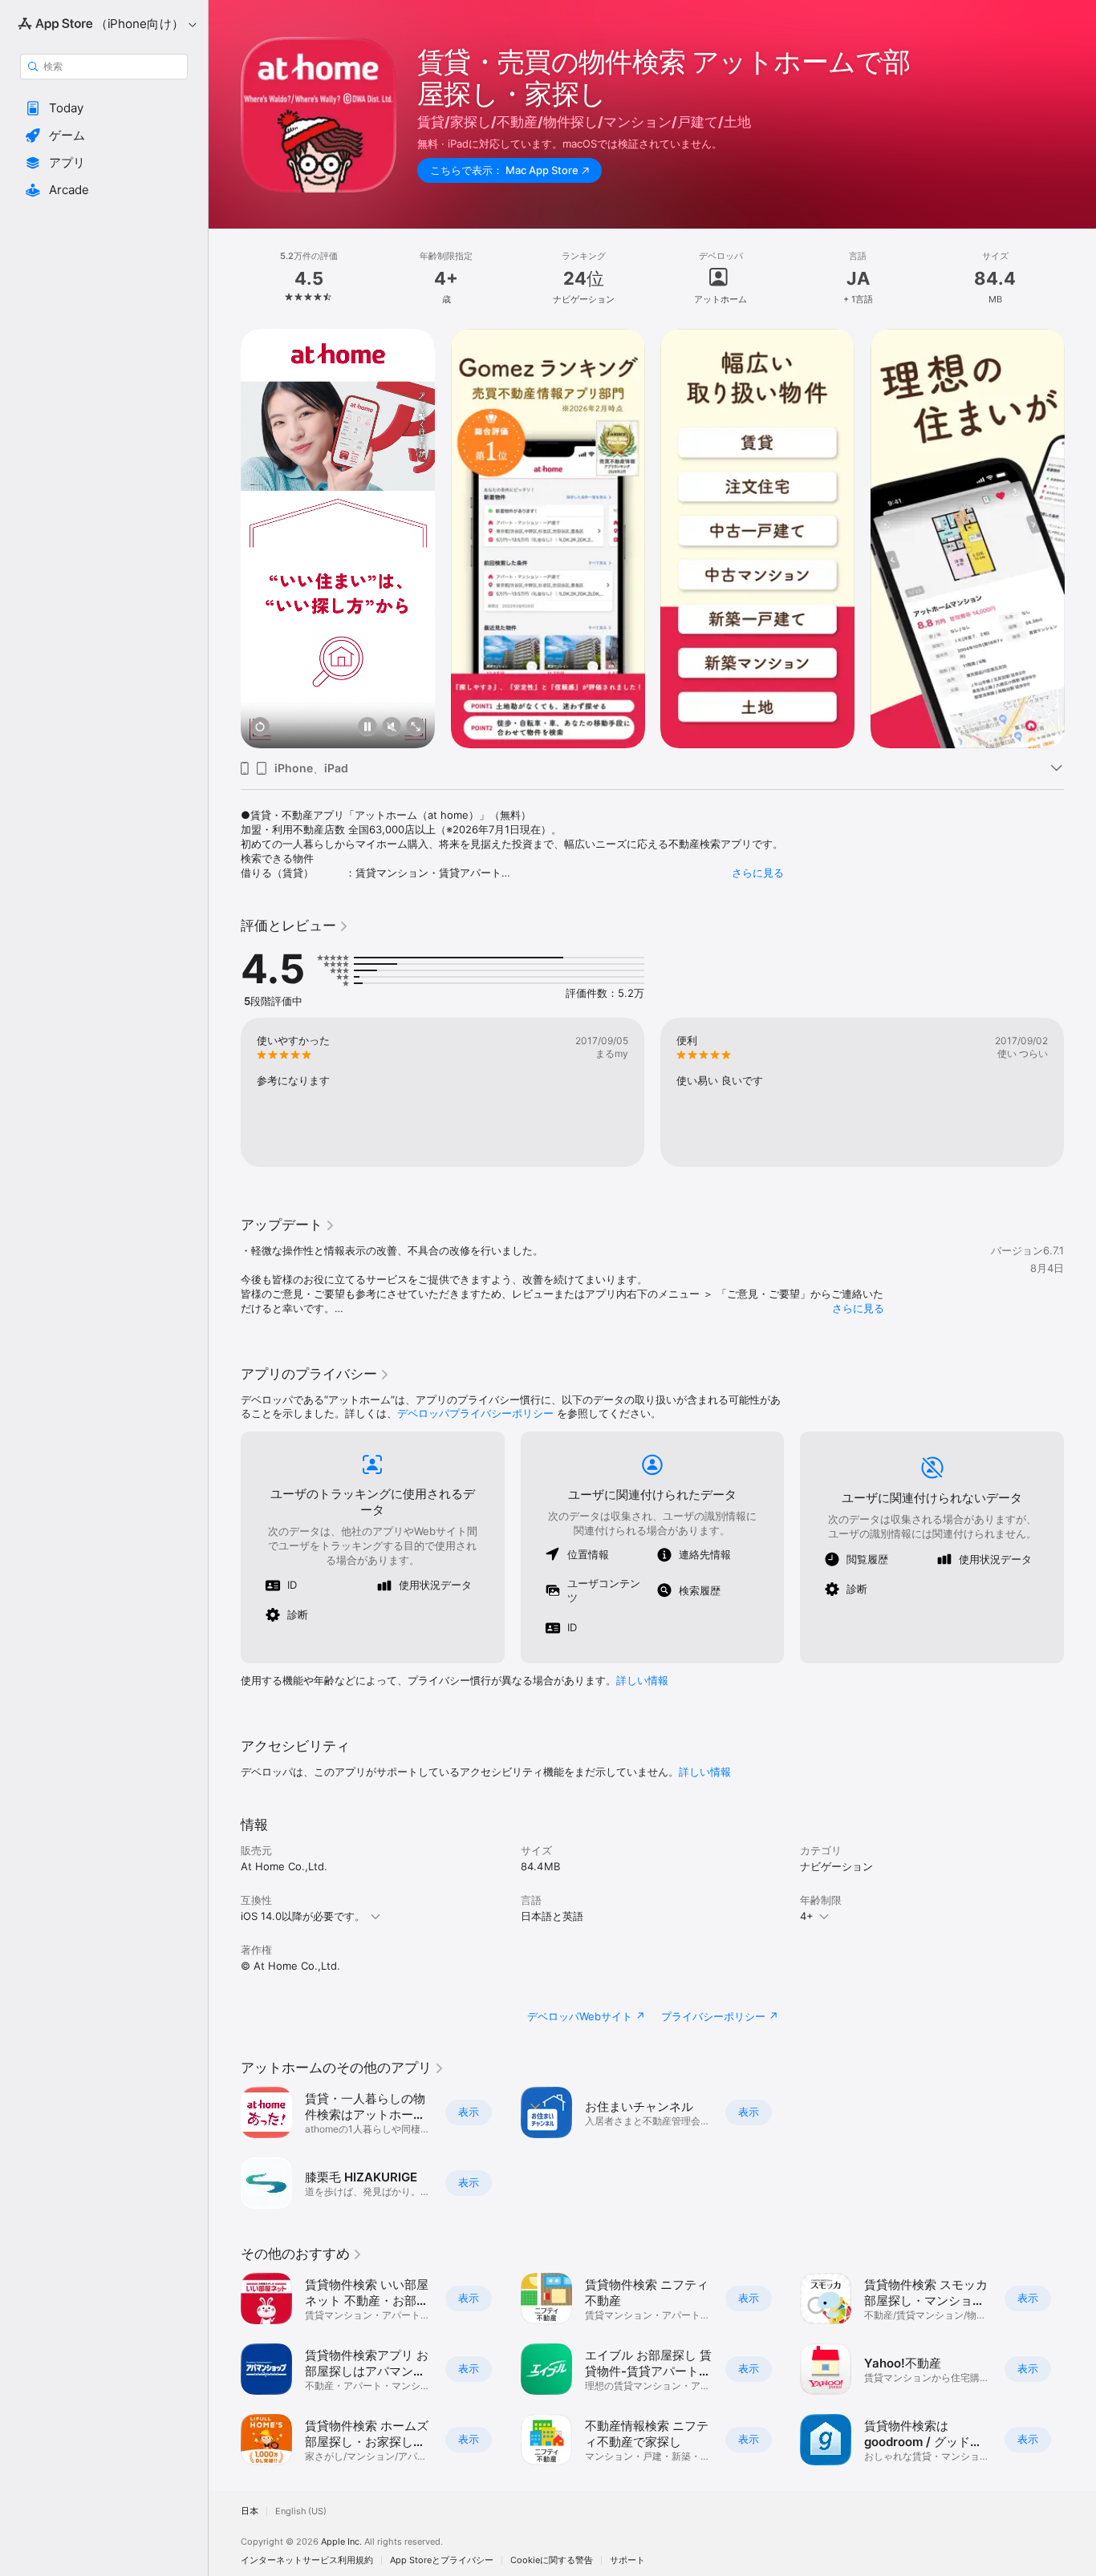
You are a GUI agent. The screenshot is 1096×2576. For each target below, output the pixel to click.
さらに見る (758, 873)
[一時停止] (367, 728)
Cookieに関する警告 (552, 2560)
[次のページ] (1080, 538)
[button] (104, 108)
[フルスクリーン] (416, 728)
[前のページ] (225, 538)
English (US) (301, 2511)
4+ (807, 1916)
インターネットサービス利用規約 (307, 2560)
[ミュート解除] (392, 728)
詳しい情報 (642, 1680)
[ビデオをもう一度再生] (260, 728)
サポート (627, 2560)
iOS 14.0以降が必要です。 (303, 1916)
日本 (250, 2511)
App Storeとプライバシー (442, 2560)
